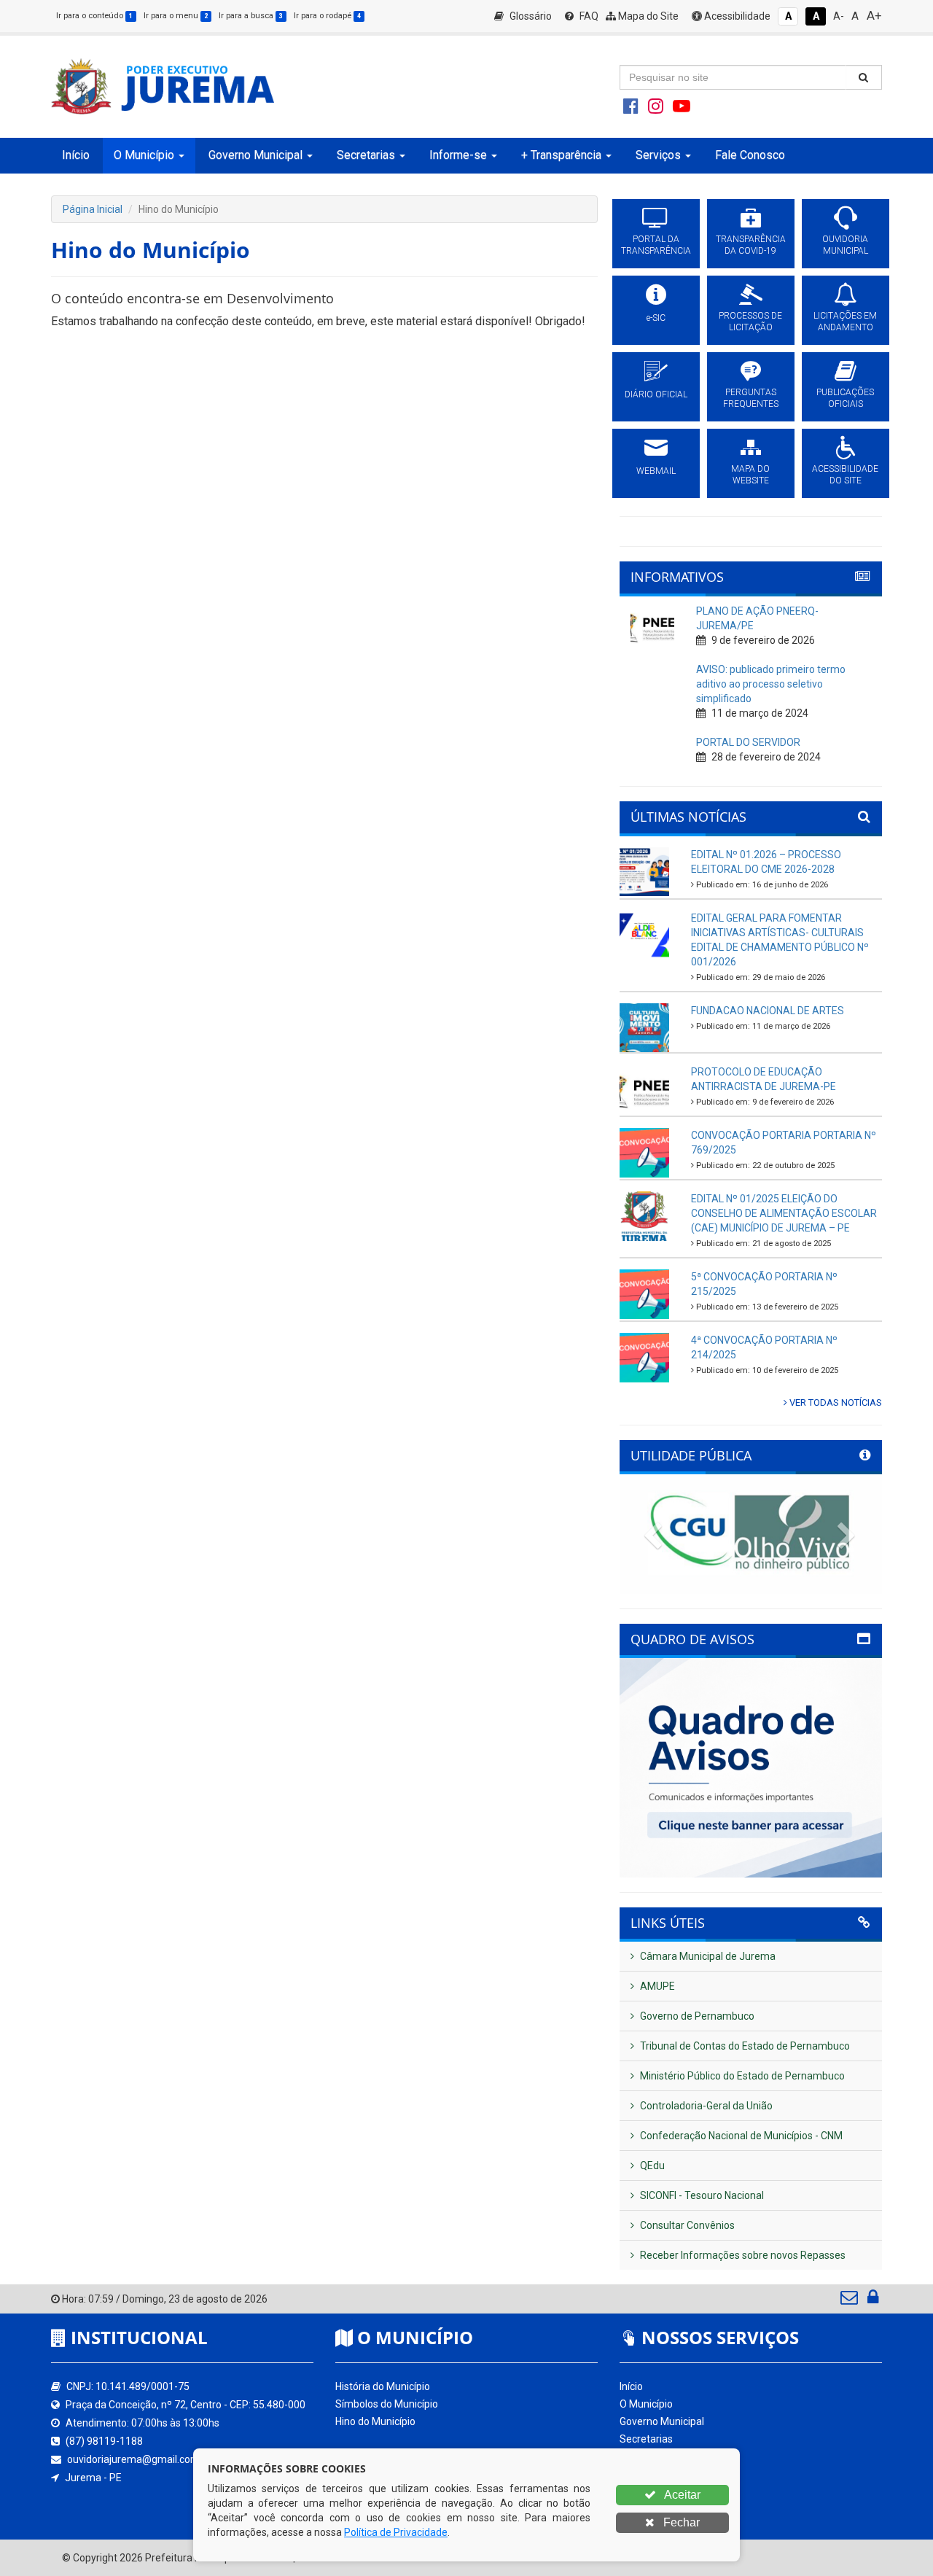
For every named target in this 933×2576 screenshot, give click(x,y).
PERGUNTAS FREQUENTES (751, 398)
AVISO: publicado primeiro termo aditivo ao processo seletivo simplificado (771, 684)
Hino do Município (375, 2421)
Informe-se (645, 2456)
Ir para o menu (176, 16)
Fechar (680, 2522)
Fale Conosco (750, 155)
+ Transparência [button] (561, 155)
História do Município (383, 2386)
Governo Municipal (662, 2421)
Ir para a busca (251, 16)
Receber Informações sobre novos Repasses (742, 2255)
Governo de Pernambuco (696, 2016)
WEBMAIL (656, 471)
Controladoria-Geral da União (705, 2106)
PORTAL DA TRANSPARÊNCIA (656, 245)
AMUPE (656, 1986)
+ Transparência (657, 2474)
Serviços (639, 2491)
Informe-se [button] (458, 155)
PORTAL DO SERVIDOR (748, 742)
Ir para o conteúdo (94, 16)
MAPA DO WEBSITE (750, 475)
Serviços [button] (658, 155)
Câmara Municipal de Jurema (707, 1956)
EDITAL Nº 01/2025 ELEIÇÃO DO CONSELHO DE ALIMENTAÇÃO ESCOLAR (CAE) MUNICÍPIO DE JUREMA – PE (784, 1213)
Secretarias (646, 2439)
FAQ (588, 16)
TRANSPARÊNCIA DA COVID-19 (751, 245)
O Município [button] (144, 155)
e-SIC (656, 318)
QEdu (651, 2166)
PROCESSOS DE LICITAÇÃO (750, 322)
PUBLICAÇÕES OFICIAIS (845, 398)
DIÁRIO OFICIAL (656, 394)
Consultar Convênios (686, 2225)
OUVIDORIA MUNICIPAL (845, 245)
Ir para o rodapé (327, 16)
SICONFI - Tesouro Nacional (701, 2195)
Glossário (530, 16)
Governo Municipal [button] (255, 155)
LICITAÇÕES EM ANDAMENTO (845, 322)
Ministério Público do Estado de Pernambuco (741, 2076)
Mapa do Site (647, 16)
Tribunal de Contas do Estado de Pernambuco (744, 2046)
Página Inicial (93, 209)
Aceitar (681, 2495)
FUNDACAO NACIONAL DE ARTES (768, 1011)
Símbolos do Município (387, 2404)
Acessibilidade (736, 16)
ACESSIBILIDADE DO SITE (845, 475)
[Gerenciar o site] (873, 2300)
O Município (646, 2404)
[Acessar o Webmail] (850, 2300)
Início (76, 155)
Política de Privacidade (396, 2532)
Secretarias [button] (366, 155)
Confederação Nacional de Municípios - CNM (740, 2136)
